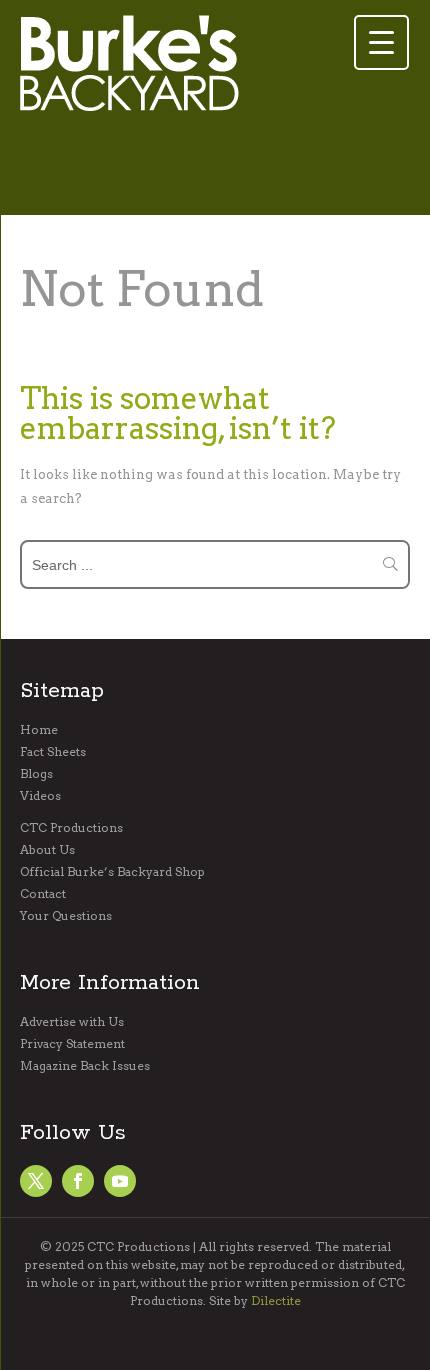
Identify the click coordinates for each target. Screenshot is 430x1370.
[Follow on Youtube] (120, 1181)
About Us (47, 850)
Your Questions (66, 916)
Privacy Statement (72, 1044)
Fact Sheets (53, 752)
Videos (40, 796)
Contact (43, 894)
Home (39, 730)
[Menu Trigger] (381, 42)
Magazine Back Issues (85, 1066)
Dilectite (276, 1300)
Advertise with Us (72, 1022)
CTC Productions (71, 828)
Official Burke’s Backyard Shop (112, 872)
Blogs (36, 774)
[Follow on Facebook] (36, 1181)
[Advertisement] (180, 171)
